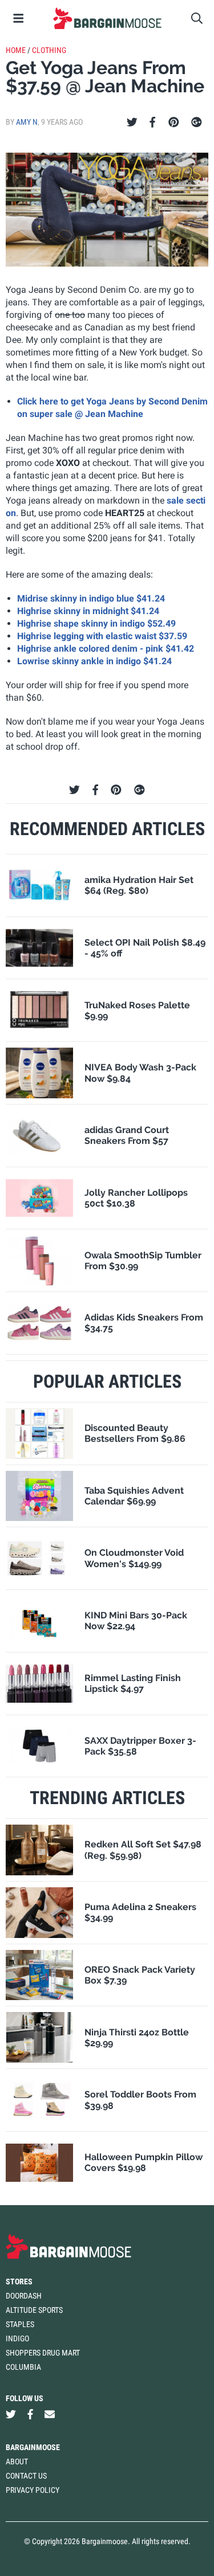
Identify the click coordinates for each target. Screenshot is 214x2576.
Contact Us (26, 2476)
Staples (20, 2324)
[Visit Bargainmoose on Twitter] (11, 2415)
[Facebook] (152, 122)
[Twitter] (132, 122)
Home (16, 50)
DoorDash (24, 2296)
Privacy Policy (33, 2490)
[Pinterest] (174, 122)
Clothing (49, 50)
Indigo (17, 2338)
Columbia (23, 2367)
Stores (19, 2281)
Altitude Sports (34, 2310)
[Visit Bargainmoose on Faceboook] (30, 2415)
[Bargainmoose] (107, 18)
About (17, 2461)
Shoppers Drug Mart (43, 2353)
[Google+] (197, 122)
